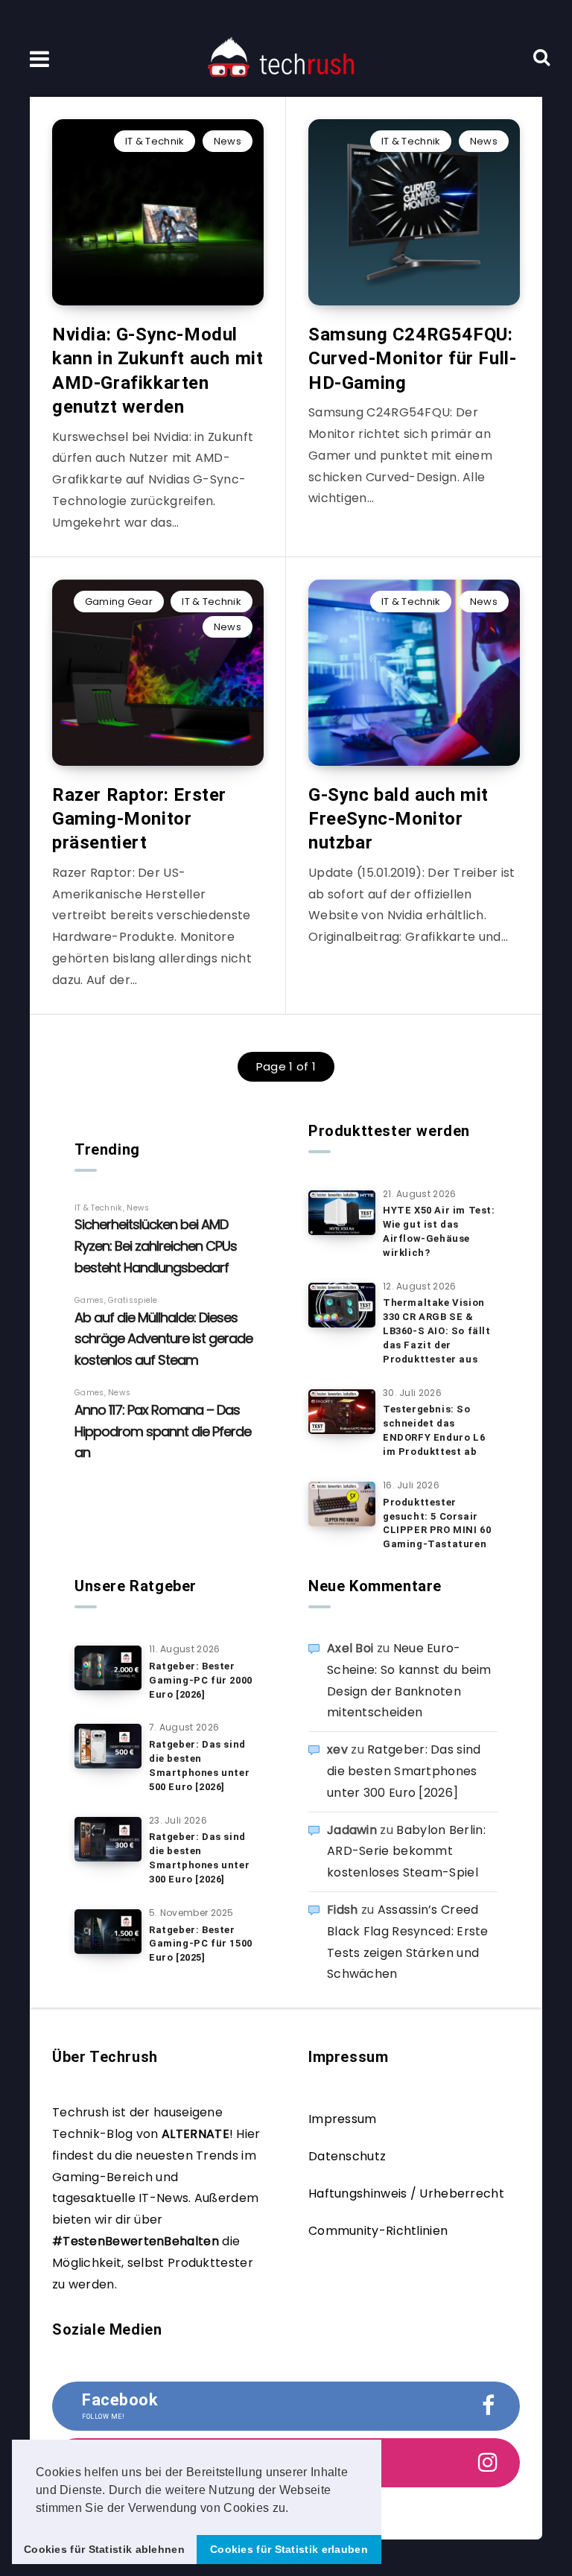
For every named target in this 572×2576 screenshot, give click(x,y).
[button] (294, 2509)
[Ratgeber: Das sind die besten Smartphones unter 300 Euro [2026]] (108, 1839)
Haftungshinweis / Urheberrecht (406, 2193)
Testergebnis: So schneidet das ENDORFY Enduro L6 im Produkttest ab (434, 1430)
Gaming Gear (119, 602)
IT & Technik (155, 141)
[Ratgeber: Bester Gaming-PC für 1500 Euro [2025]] (108, 1932)
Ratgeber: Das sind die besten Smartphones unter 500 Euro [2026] (199, 1766)
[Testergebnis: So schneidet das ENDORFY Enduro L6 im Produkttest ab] (342, 1412)
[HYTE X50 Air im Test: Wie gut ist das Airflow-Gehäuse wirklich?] (342, 1213)
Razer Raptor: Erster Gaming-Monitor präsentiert (139, 819)
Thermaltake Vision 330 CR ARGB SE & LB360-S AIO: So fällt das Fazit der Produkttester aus (437, 1330)
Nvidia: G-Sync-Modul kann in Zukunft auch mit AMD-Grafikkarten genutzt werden (158, 371)
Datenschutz (347, 2156)
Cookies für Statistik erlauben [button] (289, 2549)
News (228, 141)
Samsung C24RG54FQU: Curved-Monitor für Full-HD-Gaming (412, 359)
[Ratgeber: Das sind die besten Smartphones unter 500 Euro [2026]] (108, 1746)
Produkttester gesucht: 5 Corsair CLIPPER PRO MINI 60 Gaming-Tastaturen (437, 1523)
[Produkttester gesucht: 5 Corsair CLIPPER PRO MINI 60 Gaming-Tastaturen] (342, 1504)
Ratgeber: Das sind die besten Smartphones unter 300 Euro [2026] (199, 1858)
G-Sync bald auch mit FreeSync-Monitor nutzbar (398, 819)
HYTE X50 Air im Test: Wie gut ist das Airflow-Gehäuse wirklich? (439, 1231)
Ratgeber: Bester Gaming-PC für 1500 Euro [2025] (201, 1944)
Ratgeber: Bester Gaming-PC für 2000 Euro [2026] (201, 1680)
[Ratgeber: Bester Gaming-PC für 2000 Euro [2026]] (108, 1668)
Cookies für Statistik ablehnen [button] (104, 2549)
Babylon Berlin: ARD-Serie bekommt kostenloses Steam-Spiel (406, 1852)
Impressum (343, 2119)
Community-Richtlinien (378, 2231)
